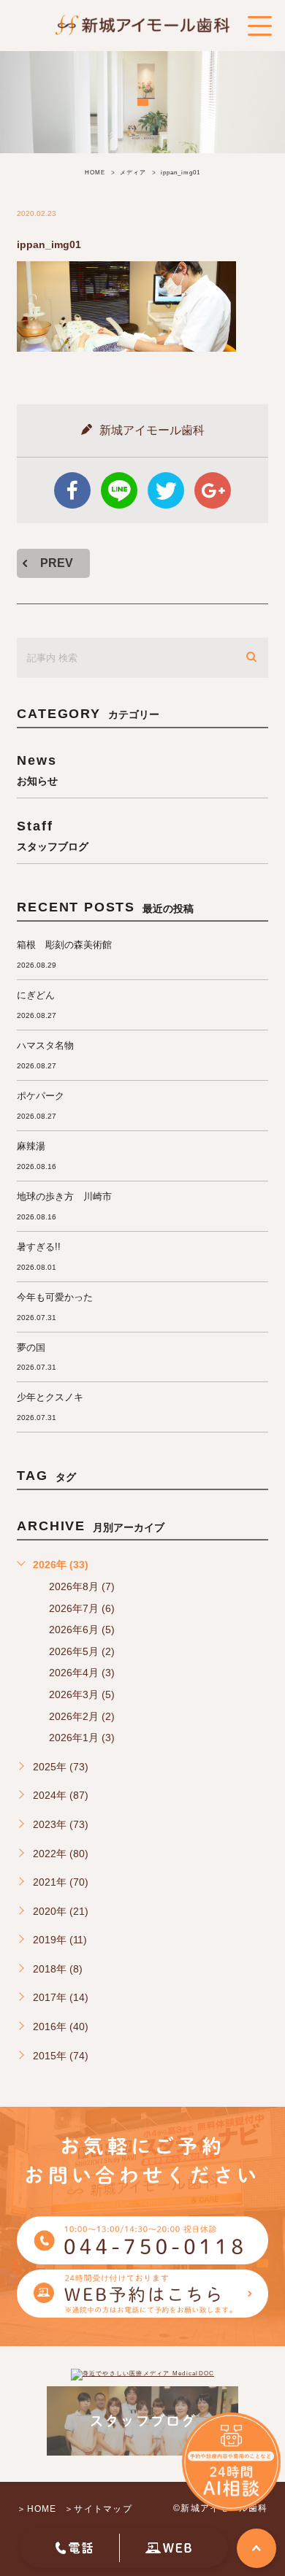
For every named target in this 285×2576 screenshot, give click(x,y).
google (213, 490)
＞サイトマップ (98, 2508)
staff (53, 835)
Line (119, 490)
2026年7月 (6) (82, 1608)
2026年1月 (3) (82, 1738)
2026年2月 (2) (82, 1716)
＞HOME (37, 2508)
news (37, 770)
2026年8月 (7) (82, 1586)
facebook (72, 490)
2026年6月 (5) (82, 1630)
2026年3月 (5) (82, 1694)
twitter (166, 490)
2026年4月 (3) (82, 1673)
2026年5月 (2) (82, 1651)
